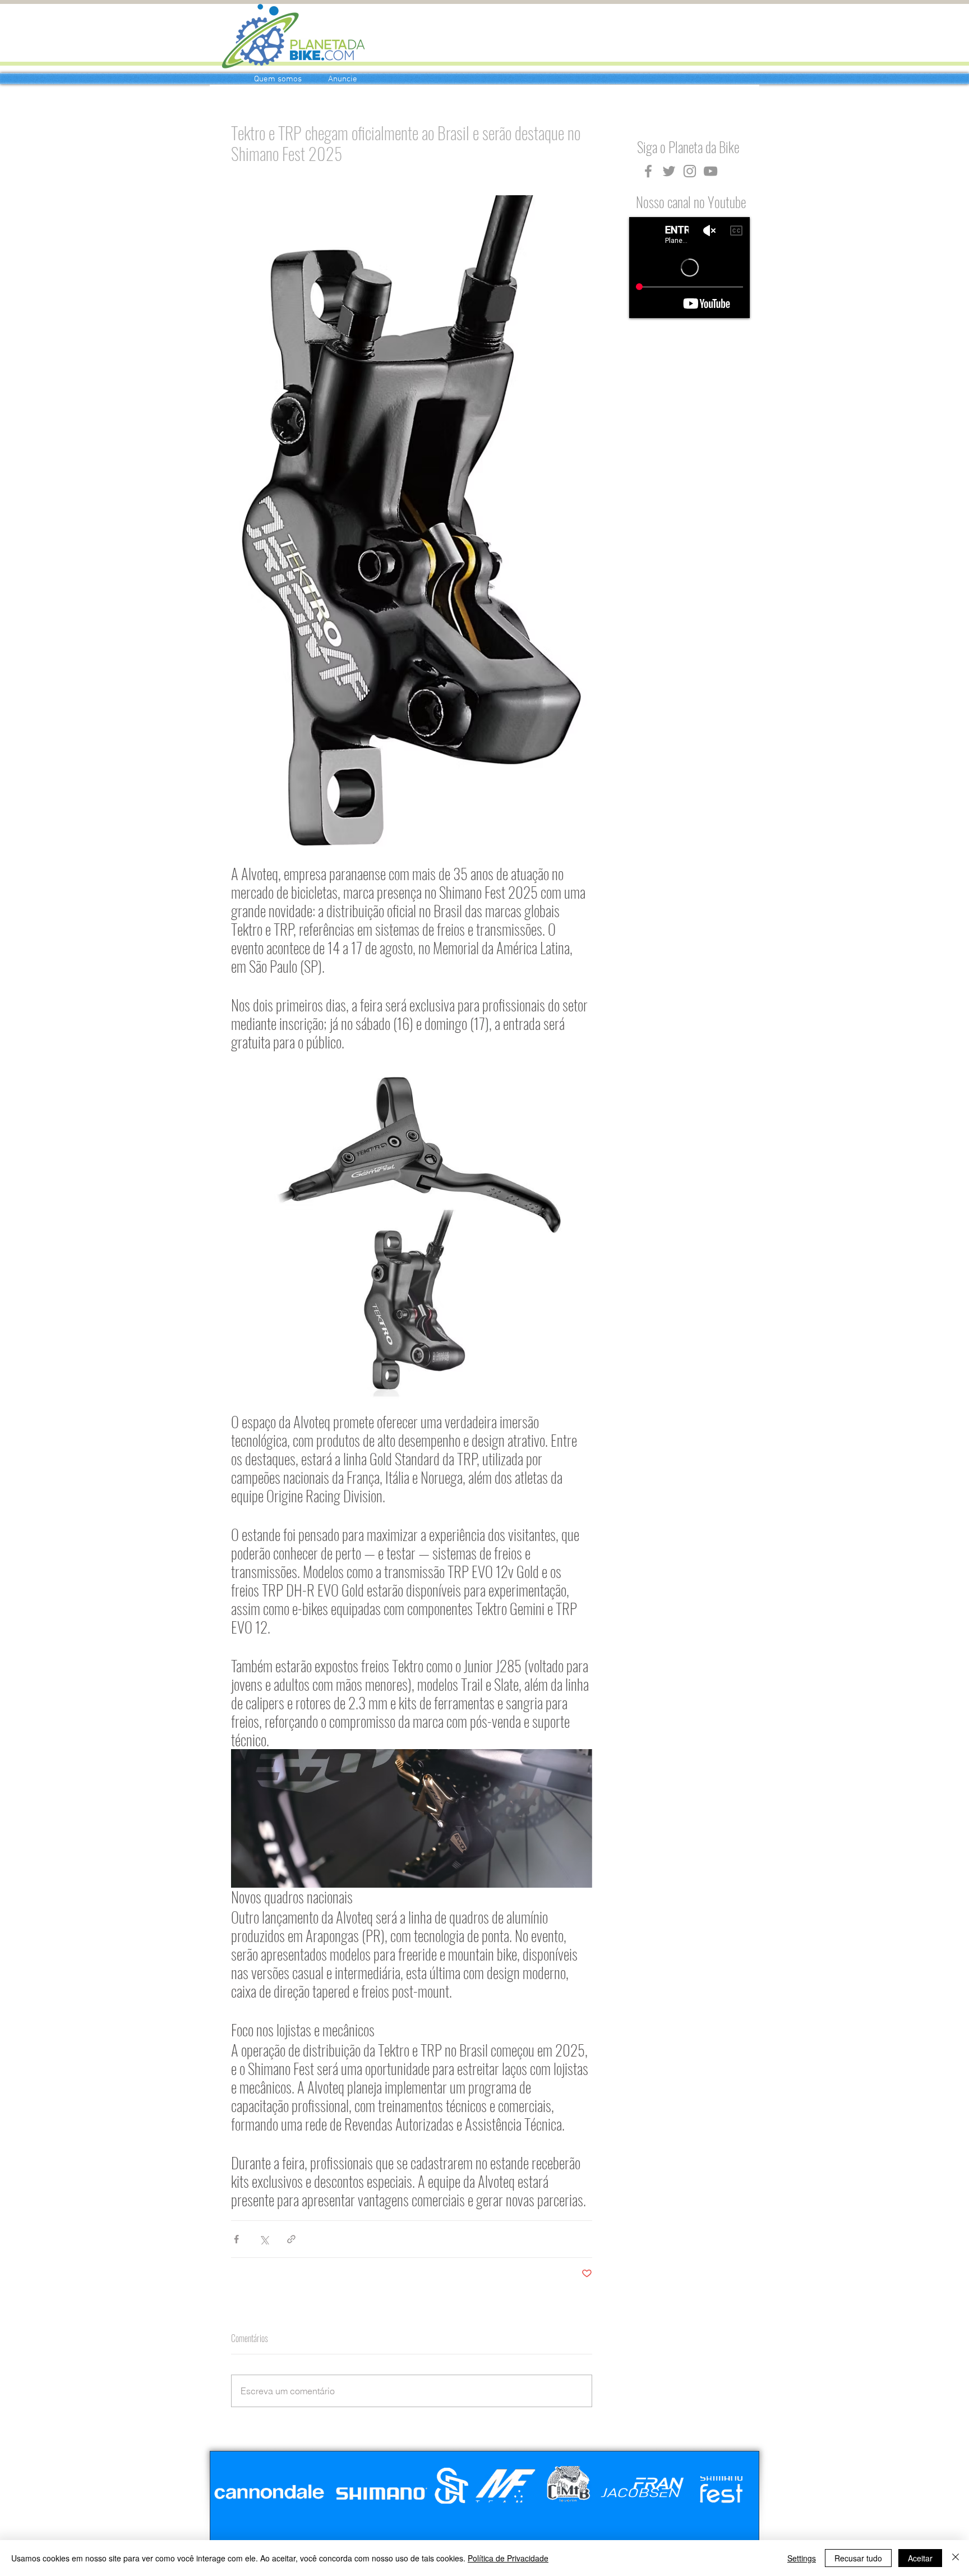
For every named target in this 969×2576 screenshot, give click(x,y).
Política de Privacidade (508, 2558)
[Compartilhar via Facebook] (236, 2239)
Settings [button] (802, 2558)
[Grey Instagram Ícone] (690, 171)
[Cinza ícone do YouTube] (710, 171)
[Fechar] (956, 2558)
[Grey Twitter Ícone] (669, 171)
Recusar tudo (858, 2558)
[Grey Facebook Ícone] (648, 171)
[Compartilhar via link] (291, 2239)
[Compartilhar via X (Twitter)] (264, 2239)
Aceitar (920, 2558)
